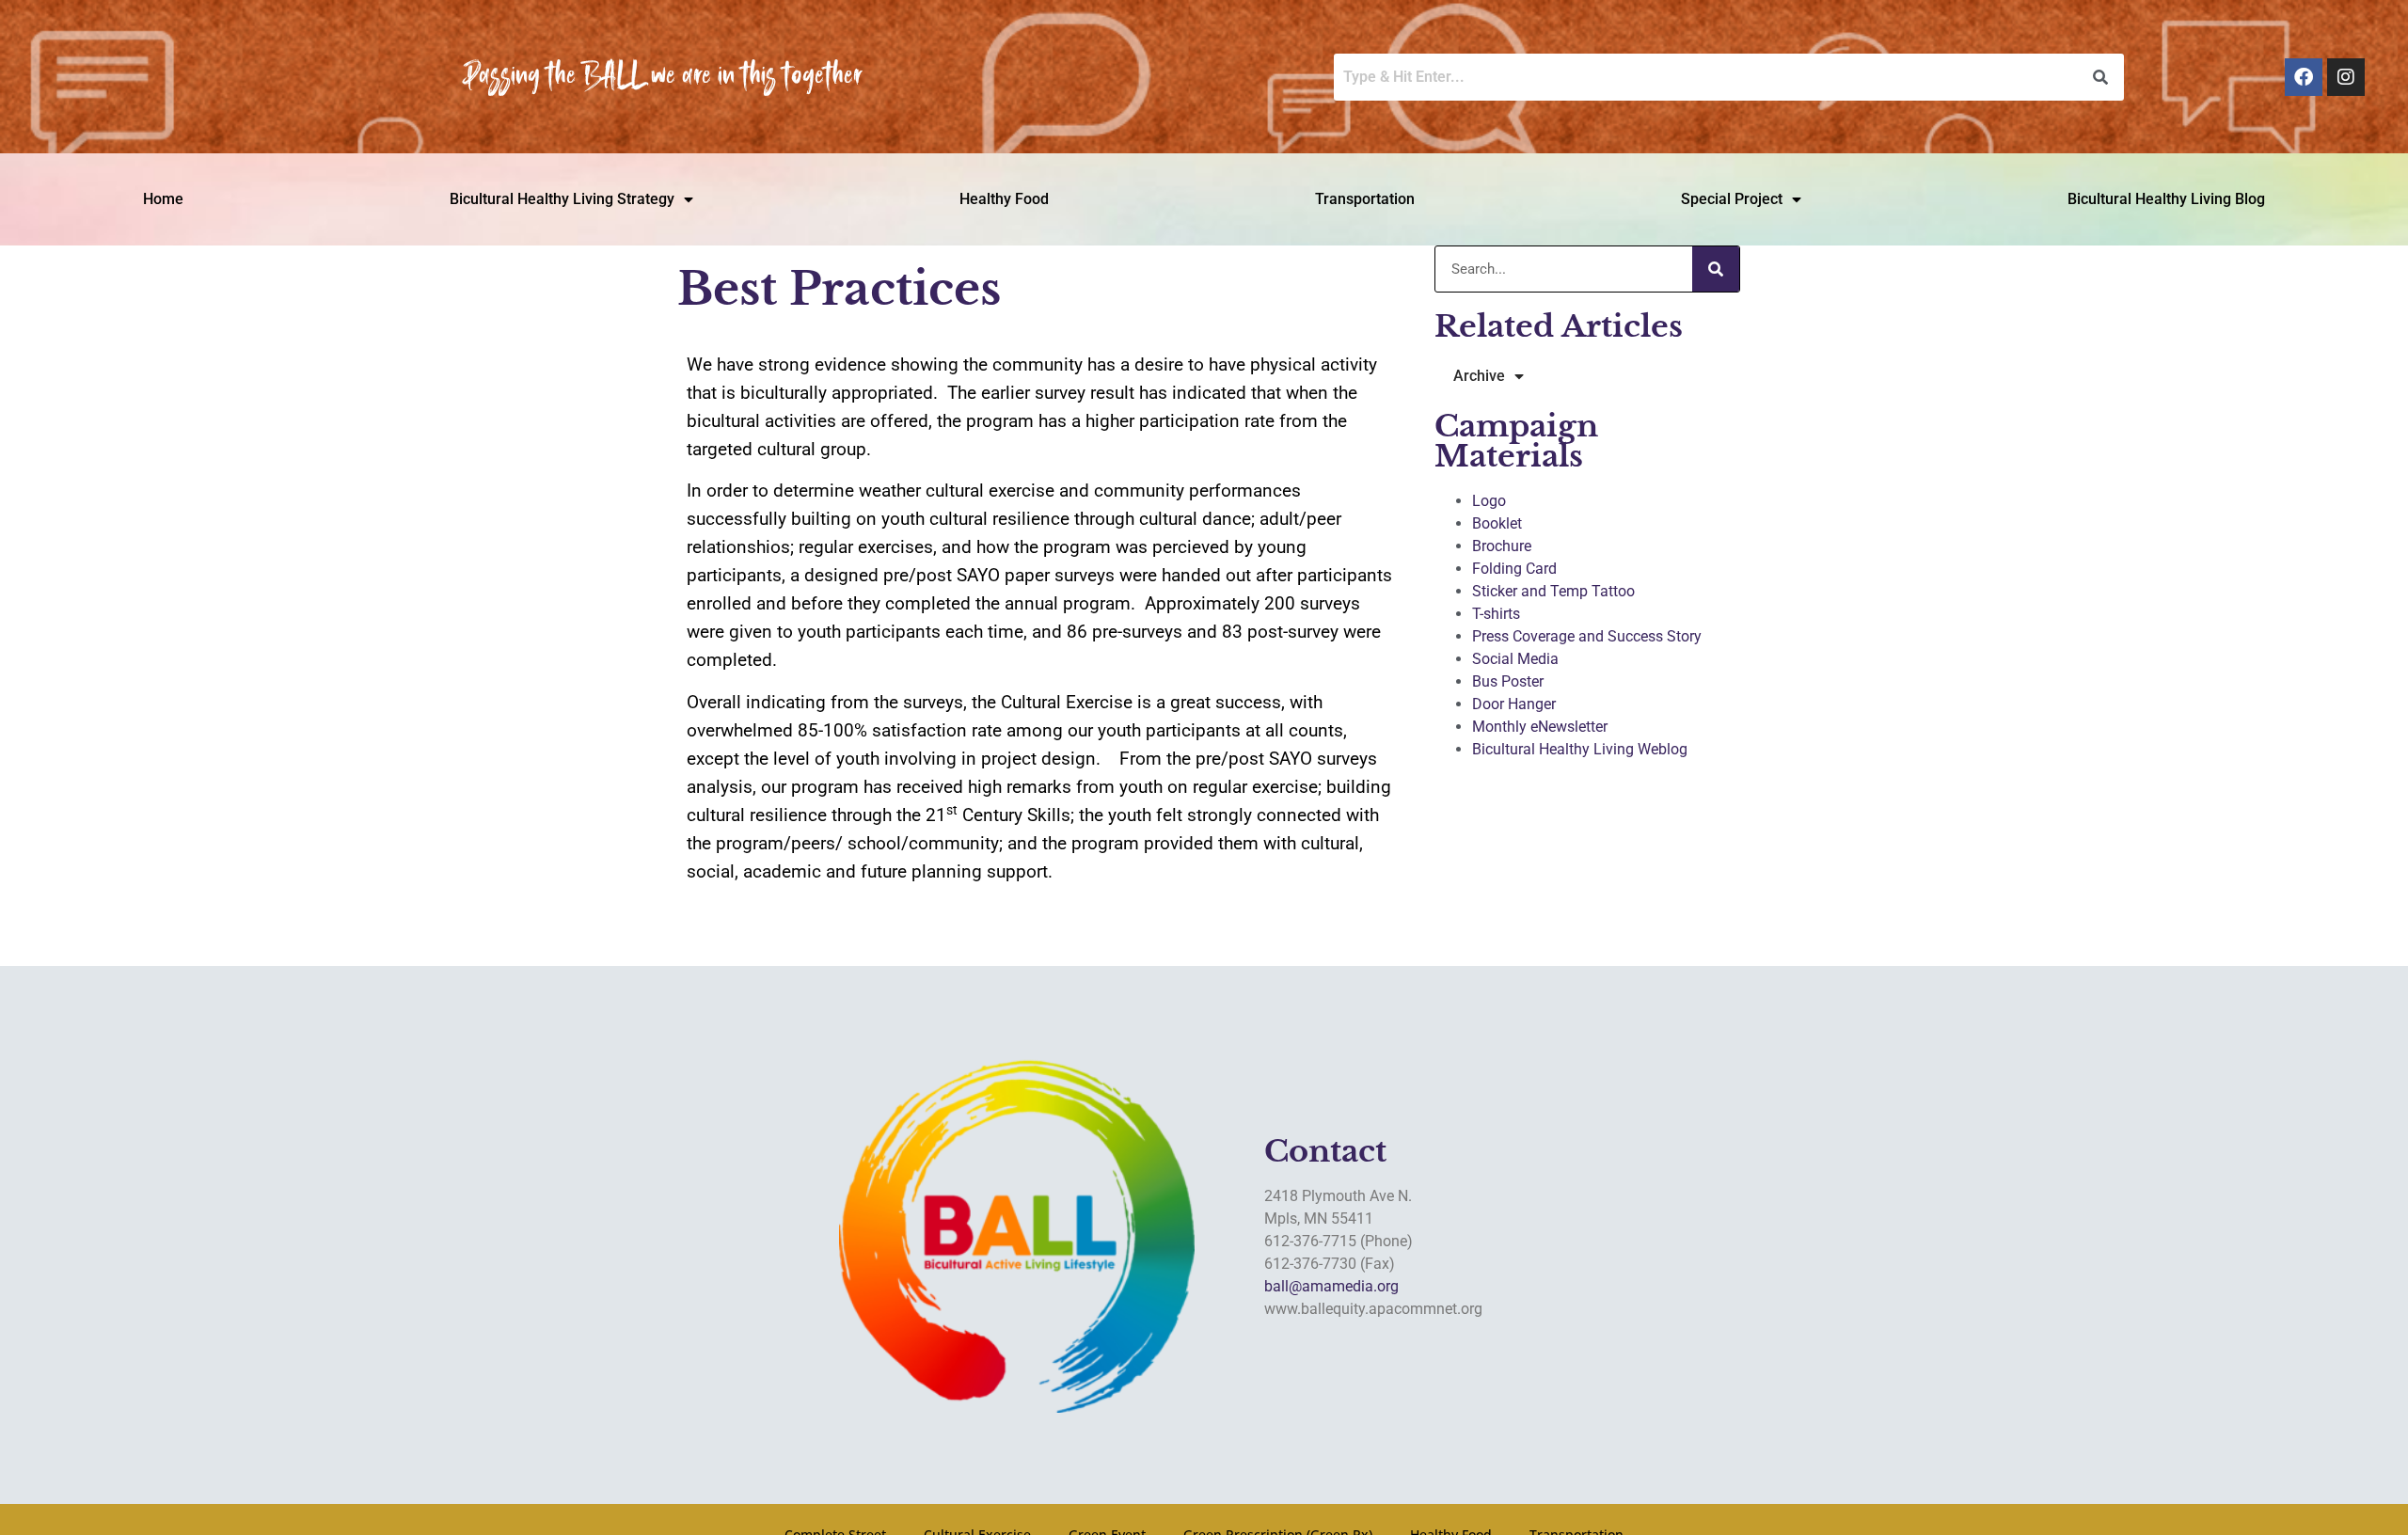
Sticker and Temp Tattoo (1553, 591)
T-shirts (1496, 614)
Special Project (1732, 199)
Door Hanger (1514, 704)
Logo (1489, 501)
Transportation (1365, 199)
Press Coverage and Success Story (1587, 636)
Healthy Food (1004, 199)
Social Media (1515, 659)
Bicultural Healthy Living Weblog (1580, 749)
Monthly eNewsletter (1540, 727)
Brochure (1502, 546)
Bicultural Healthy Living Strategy (562, 199)
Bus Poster (1508, 681)
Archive (1479, 376)
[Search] (1716, 269)
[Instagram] (2346, 77)
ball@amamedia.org (1331, 1286)
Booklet (1497, 523)
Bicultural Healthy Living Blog (2166, 199)
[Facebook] (2304, 77)
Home (163, 199)
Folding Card (1514, 569)
